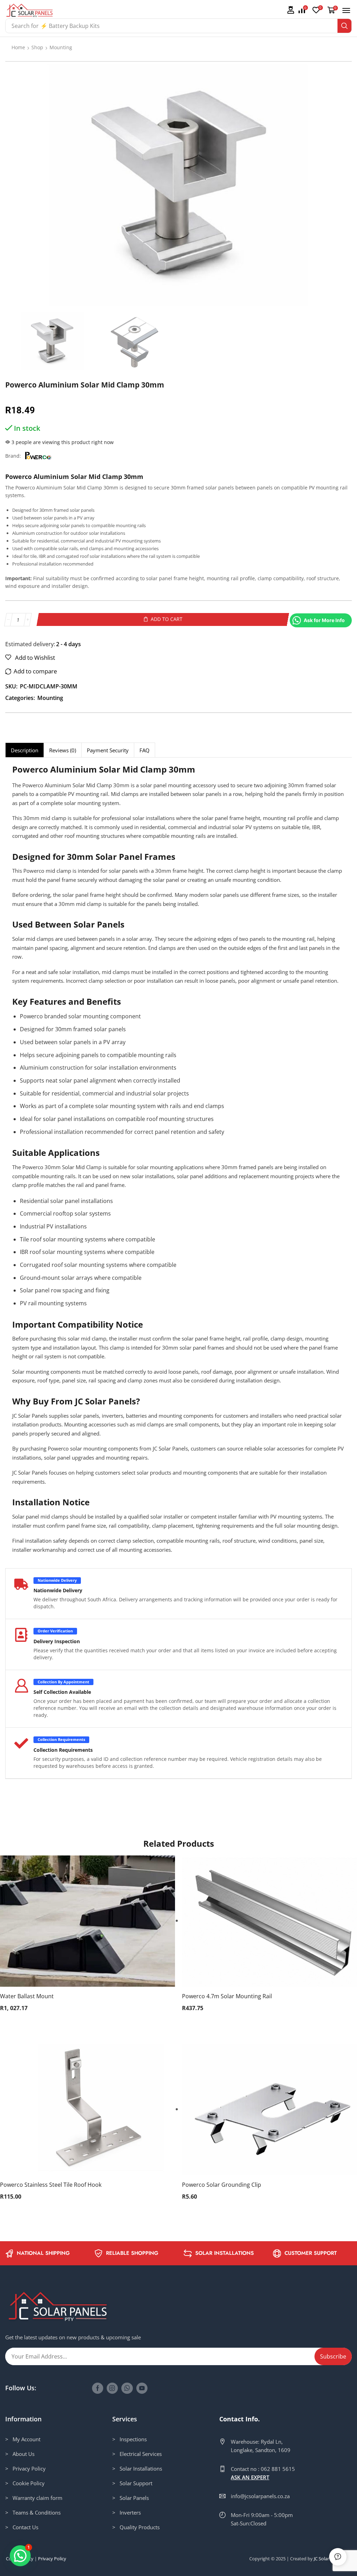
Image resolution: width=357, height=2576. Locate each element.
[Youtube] (142, 2388)
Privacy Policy (52, 2559)
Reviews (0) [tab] (63, 750)
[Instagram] (112, 2388)
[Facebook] (98, 2388)
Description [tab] (25, 750)
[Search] (344, 26)
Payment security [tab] (108, 750)
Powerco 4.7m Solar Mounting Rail (227, 1996)
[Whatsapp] (127, 2388)
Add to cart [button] (81, 1924)
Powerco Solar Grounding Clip (222, 2185)
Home (18, 47)
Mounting (61, 47)
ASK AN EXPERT (250, 2477)
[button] (290, 10)
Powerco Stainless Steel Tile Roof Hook (51, 2185)
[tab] (24, 750)
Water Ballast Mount (27, 1996)
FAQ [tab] (145, 750)
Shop (37, 47)
